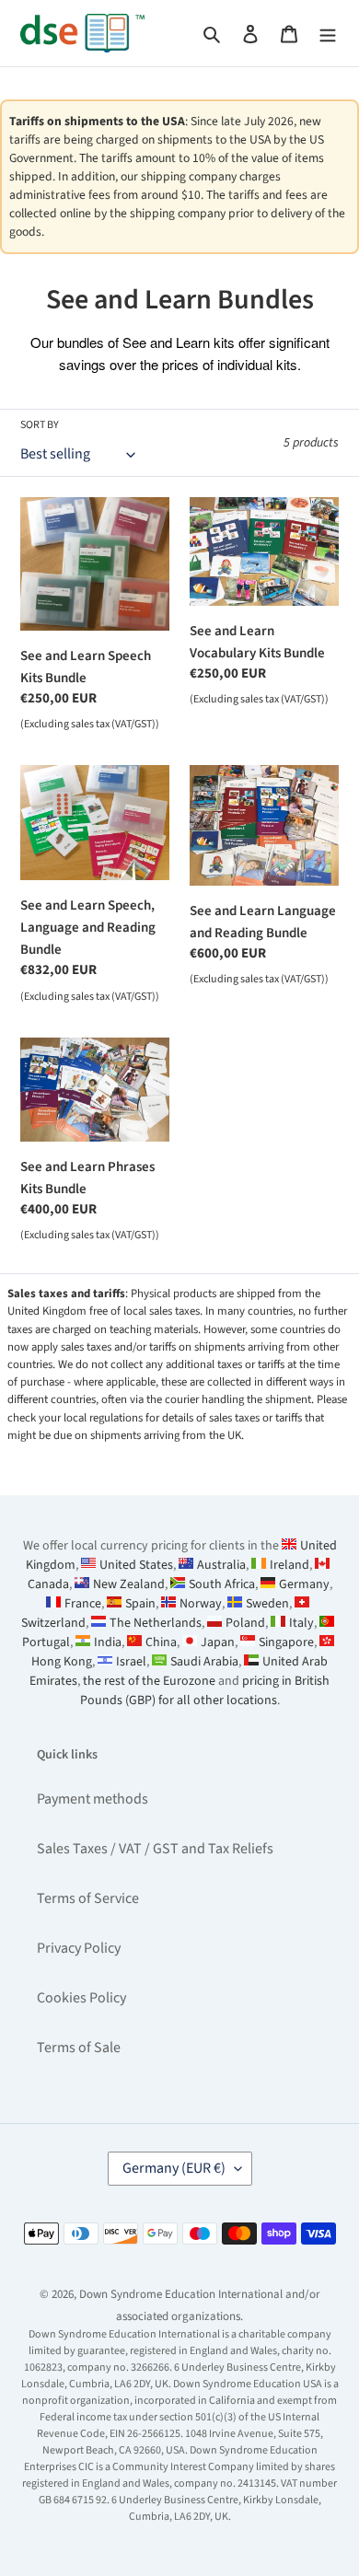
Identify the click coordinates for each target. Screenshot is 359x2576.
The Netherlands (156, 1623)
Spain (140, 1604)
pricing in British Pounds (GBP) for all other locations (205, 1691)
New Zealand (129, 1584)
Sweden (267, 1604)
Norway (201, 1604)
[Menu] (328, 33)
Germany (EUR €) (174, 2168)
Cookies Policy (81, 1998)
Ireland (290, 1565)
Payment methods (93, 1799)
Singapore (286, 1642)
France (83, 1604)
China (161, 1642)
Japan (218, 1642)
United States (136, 1565)
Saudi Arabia (204, 1662)
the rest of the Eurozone (149, 1681)
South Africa (222, 1584)
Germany (304, 1584)
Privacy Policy (79, 1948)
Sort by (40, 425)
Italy (301, 1623)
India (108, 1642)
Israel (131, 1662)
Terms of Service (88, 1898)
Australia (221, 1565)
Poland (245, 1623)
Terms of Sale (79, 2048)
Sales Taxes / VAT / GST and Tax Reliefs (155, 1849)
